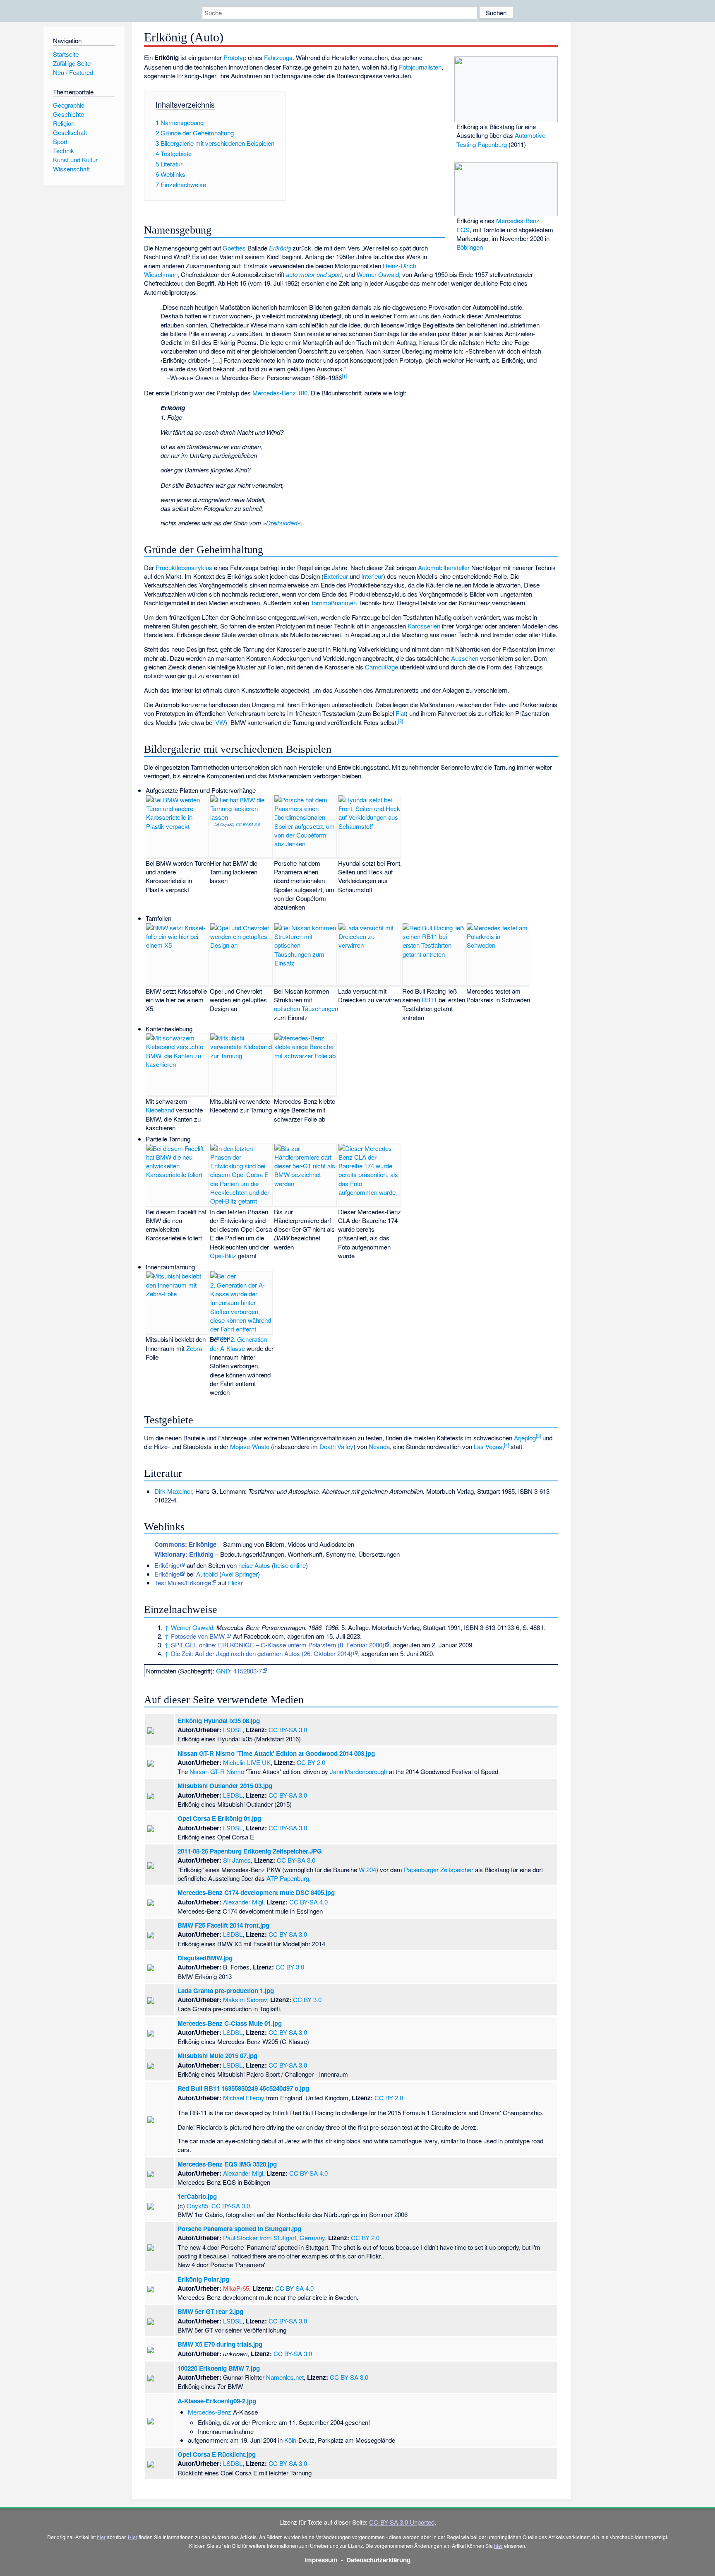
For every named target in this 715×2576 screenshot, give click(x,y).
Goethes (234, 248)
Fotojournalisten (420, 67)
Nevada (379, 1446)
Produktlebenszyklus (184, 567)
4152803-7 (248, 1671)
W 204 (367, 1869)
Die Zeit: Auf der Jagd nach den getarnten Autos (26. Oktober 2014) (262, 1653)
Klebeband (160, 1110)
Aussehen (465, 658)
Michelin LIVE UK (247, 1762)
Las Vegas (488, 1446)
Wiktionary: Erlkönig (184, 1554)
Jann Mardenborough (359, 1771)
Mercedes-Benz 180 (280, 393)
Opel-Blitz (223, 1255)
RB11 (429, 1000)
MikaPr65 (236, 2288)
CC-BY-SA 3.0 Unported (402, 2522)
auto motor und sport (314, 274)
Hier (133, 2537)
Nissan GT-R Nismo (217, 1771)
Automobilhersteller (444, 567)
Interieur (372, 576)
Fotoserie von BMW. (198, 1636)
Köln (290, 2440)
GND (223, 1671)
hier (101, 2537)
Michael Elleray (244, 2098)
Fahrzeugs (278, 57)
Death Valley (336, 1446)
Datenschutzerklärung (378, 2560)
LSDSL (233, 1730)
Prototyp (235, 57)
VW (220, 722)
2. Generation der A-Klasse (238, 1343)
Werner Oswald (378, 274)
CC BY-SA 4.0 (308, 1902)
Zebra (194, 1348)
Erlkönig (280, 248)
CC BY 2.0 (311, 1762)
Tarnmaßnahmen (334, 603)
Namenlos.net (285, 2377)
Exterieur (336, 576)
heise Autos (254, 1565)
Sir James (237, 1860)
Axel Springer (240, 1574)
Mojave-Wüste (250, 1446)
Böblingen (470, 247)
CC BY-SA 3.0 (248, 824)
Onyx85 (227, 824)
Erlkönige (167, 1565)
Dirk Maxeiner (173, 1491)
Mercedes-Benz (210, 2412)
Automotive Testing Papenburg (501, 140)
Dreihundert (282, 523)
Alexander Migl (243, 1902)
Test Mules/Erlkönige (183, 1583)
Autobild (207, 1574)
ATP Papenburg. (289, 1878)
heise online (290, 1565)
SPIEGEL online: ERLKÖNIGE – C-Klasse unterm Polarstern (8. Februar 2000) (278, 1645)
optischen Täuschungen (306, 1008)
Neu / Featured (73, 72)
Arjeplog (525, 1438)
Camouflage (381, 667)
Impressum (321, 2560)
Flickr (235, 1583)
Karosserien (424, 626)
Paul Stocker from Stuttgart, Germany (274, 2238)
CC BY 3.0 (290, 1967)
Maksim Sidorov (245, 1999)
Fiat (401, 713)
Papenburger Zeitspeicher (439, 1869)
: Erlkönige (185, 1544)
